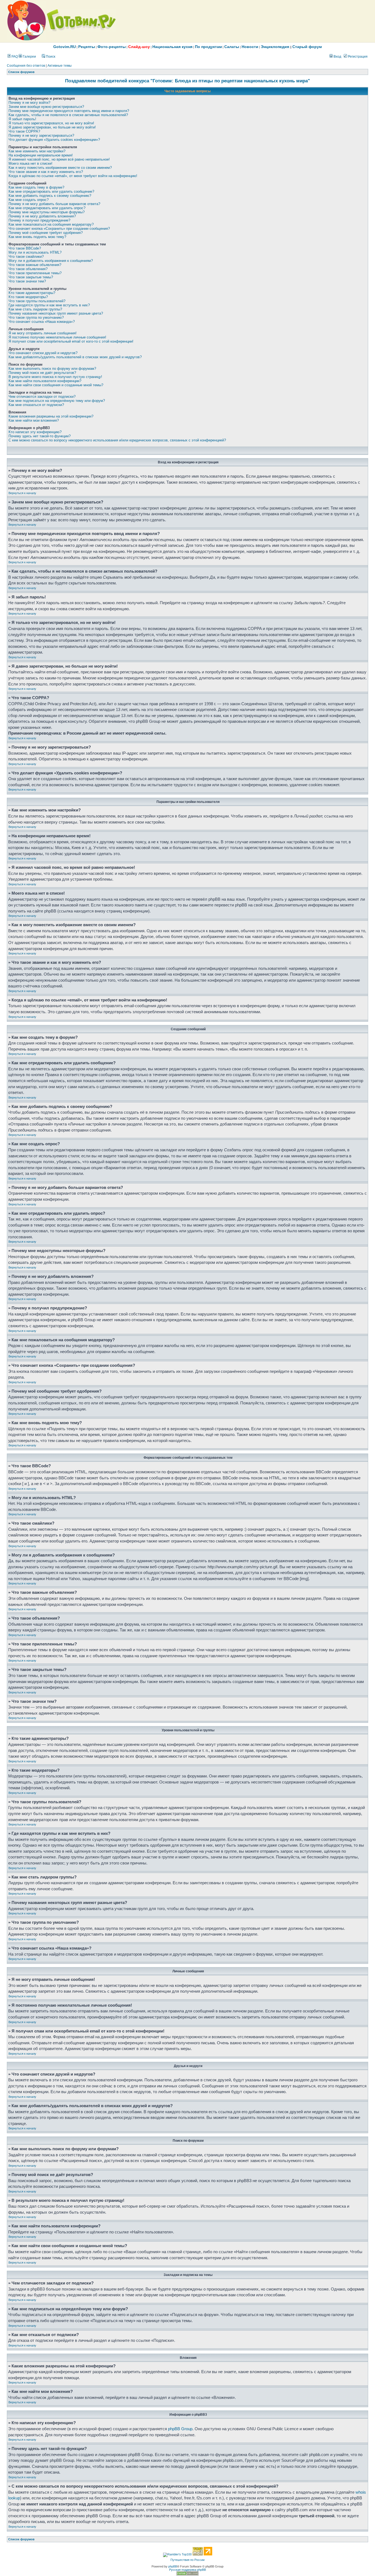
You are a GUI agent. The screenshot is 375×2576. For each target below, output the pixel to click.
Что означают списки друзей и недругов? (43, 353)
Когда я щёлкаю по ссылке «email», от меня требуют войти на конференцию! (73, 176)
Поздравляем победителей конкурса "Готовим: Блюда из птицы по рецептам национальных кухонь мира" (187, 81)
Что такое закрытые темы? (31, 277)
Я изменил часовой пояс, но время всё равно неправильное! (59, 159)
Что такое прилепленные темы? (35, 273)
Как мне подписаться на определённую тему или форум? (57, 401)
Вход (337, 57)
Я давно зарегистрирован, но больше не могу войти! (52, 127)
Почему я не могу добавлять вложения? (42, 216)
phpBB (173, 2566)
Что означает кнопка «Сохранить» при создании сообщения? (59, 229)
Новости (250, 47)
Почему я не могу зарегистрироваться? (41, 135)
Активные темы (60, 66)
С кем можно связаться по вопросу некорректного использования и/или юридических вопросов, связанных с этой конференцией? (117, 440)
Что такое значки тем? (27, 281)
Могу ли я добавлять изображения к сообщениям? (51, 261)
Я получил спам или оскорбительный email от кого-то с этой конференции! (71, 341)
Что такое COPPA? (24, 131)
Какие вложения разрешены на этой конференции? (51, 416)
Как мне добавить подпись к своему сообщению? (50, 196)
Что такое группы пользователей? (37, 301)
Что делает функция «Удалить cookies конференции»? (54, 140)
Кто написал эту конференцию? (35, 432)
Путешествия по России (187, 2560)
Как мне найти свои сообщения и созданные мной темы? (56, 385)
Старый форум (307, 47)
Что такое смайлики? (26, 257)
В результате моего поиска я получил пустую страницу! (55, 377)
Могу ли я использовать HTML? (35, 252)
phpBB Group (180, 2429)
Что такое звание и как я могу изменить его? (46, 172)
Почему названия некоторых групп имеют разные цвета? (56, 313)
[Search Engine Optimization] (187, 2574)
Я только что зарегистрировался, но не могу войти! (51, 123)
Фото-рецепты (112, 47)
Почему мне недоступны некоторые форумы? (47, 212)
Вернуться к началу (22, 493)
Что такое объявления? (28, 269)
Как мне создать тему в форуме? (36, 187)
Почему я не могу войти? (29, 103)
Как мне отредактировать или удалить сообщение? (51, 191)
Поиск (50, 57)
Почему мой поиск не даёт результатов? (42, 373)
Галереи (29, 57)
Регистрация (357, 57)
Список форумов (21, 72)
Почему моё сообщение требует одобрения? (46, 233)
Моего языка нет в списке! (30, 163)
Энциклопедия (275, 47)
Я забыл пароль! (22, 119)
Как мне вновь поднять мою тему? (37, 237)
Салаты (232, 47)
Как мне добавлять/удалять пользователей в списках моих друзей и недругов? (75, 357)
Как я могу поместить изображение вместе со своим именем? (60, 168)
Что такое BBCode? (25, 248)
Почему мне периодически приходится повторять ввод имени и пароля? (69, 111)
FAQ (14, 57)
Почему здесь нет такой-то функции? (40, 436)
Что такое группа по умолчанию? (36, 317)
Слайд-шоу (139, 47)
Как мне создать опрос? (29, 200)
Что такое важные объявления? (35, 265)
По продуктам (208, 47)
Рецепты (87, 47)
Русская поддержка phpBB (187, 2570)
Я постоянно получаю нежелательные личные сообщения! (57, 337)
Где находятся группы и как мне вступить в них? (49, 305)
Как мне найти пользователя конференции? (45, 381)
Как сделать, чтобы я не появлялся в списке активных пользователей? (68, 115)
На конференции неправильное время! (41, 155)
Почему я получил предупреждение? (39, 220)
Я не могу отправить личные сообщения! (43, 333)
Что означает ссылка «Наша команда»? (42, 322)
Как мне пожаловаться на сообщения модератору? (51, 224)
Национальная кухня (172, 47)
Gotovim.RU (65, 47)
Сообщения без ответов (26, 66)
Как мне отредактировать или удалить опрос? (47, 208)
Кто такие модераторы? (28, 297)
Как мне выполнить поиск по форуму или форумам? (52, 369)
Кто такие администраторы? (32, 293)
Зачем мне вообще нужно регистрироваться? (46, 107)
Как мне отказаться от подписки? (36, 405)
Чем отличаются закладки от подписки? (42, 397)
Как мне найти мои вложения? (34, 420)
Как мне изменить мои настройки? (37, 151)
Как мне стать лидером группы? (35, 309)
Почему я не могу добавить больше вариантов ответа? (54, 204)
